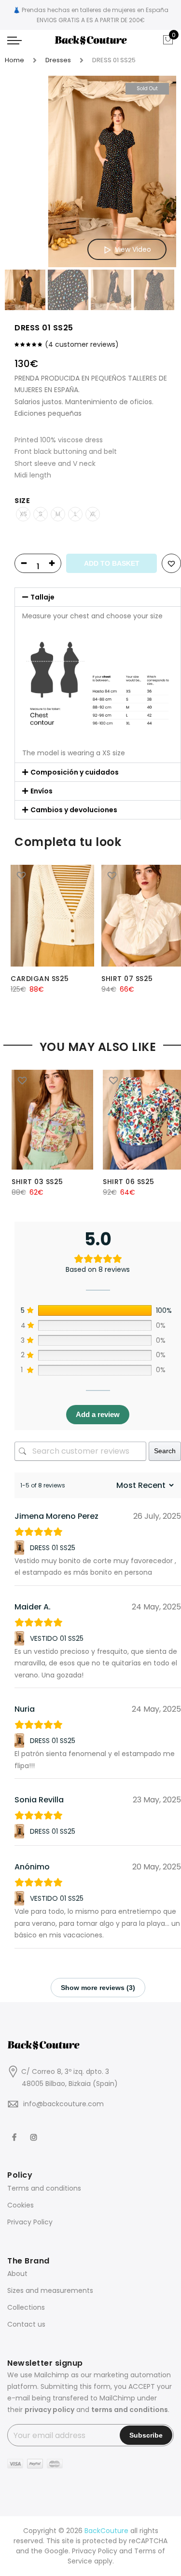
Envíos (42, 791)
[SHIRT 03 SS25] (52, 1120)
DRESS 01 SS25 (53, 1548)
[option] (112, 172)
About (17, 2274)
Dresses (58, 60)
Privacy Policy (30, 2222)
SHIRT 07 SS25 (127, 979)
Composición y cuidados (75, 772)
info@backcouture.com (63, 2104)
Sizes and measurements (50, 2290)
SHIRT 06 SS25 (129, 1182)
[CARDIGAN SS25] (52, 916)
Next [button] (160, 172)
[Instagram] (35, 2131)
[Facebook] (15, 2131)
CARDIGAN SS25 (40, 979)
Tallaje (42, 597)
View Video (133, 249)
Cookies (21, 2205)
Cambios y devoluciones (74, 810)
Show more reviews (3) (98, 1988)
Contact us (26, 2324)
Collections (26, 2307)
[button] (98, 597)
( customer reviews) (82, 344)
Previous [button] (28, 172)
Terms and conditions (44, 2188)
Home (14, 60)
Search (165, 1451)
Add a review (98, 1414)
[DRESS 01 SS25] (21, 1548)
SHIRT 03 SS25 (37, 1182)
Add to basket (112, 563)
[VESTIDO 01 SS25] (21, 1638)
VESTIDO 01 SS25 (57, 1638)
